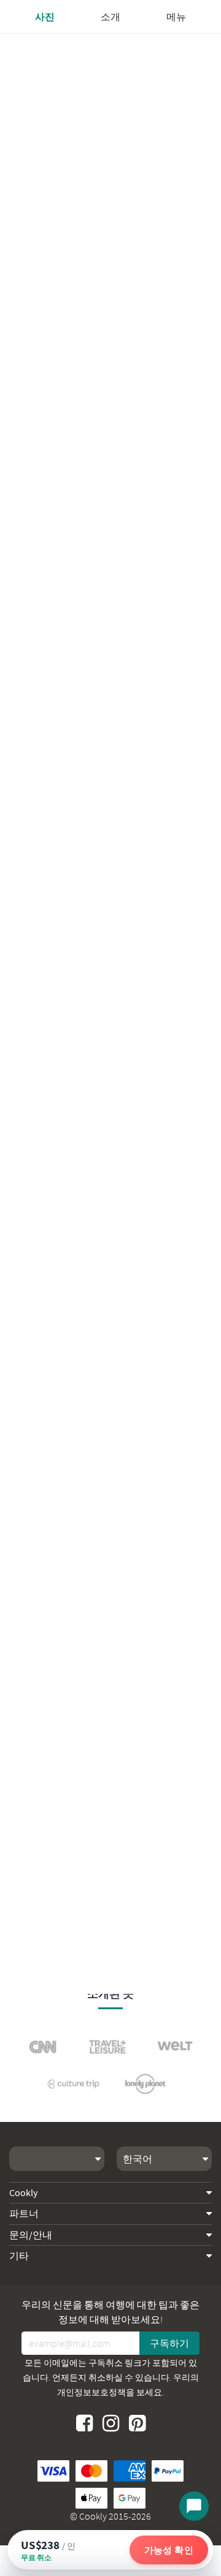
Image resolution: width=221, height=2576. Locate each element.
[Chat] (194, 2506)
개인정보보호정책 (91, 2392)
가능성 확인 (169, 2550)
